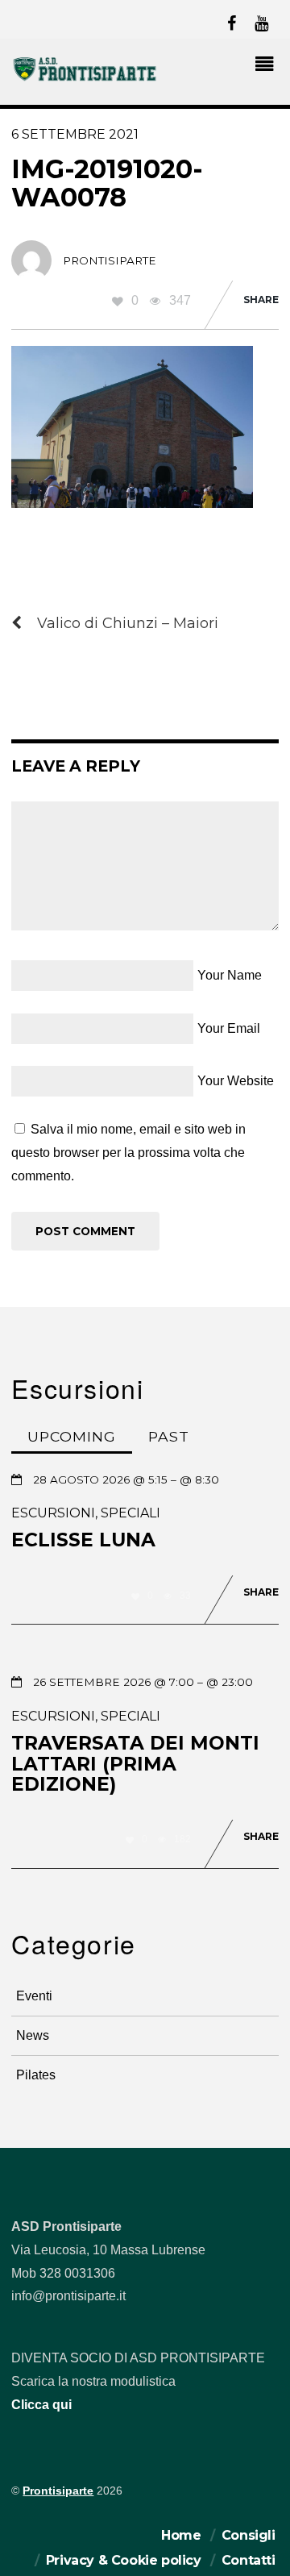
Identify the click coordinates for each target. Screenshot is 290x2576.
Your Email (229, 1028)
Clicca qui (41, 2405)
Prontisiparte (58, 2491)
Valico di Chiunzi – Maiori (128, 623)
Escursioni (53, 1513)
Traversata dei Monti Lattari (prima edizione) (135, 1764)
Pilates (36, 2075)
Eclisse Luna (83, 1540)
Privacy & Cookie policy (124, 2560)
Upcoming (72, 1436)
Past (169, 1436)
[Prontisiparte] (85, 79)
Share (261, 300)
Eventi (34, 1996)
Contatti (249, 2560)
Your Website (236, 1081)
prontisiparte (110, 260)
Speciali (130, 1513)
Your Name (230, 975)
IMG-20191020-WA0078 (107, 183)
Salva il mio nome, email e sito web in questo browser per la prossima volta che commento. (128, 1153)
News (33, 2035)
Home (181, 2535)
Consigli (249, 2535)
